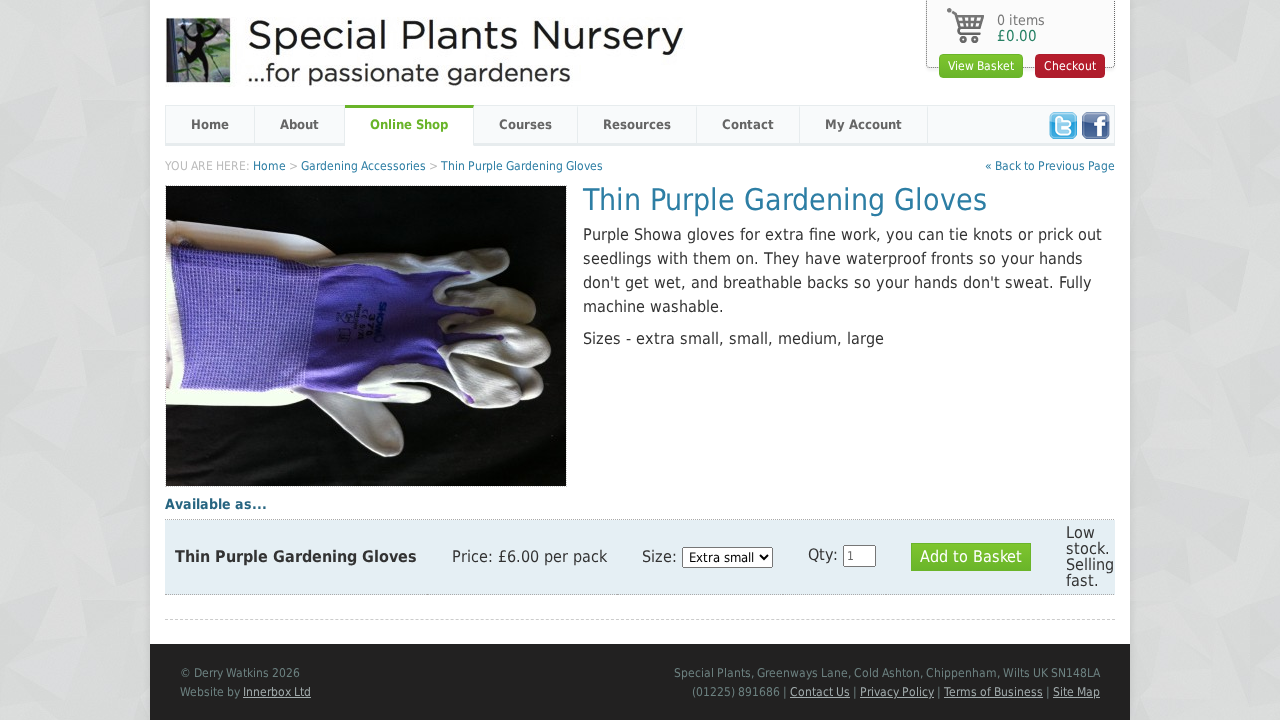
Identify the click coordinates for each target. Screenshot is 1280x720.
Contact (748, 124)
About (299, 124)
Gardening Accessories (363, 166)
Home (210, 124)
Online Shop (409, 124)
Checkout (1070, 66)
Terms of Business (993, 692)
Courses (525, 124)
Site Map (1076, 692)
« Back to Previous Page (1050, 166)
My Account (863, 124)
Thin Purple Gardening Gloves (522, 166)
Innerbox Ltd (277, 692)
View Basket (981, 66)
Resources (637, 124)
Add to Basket (971, 556)
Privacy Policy (897, 692)
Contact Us (820, 692)
